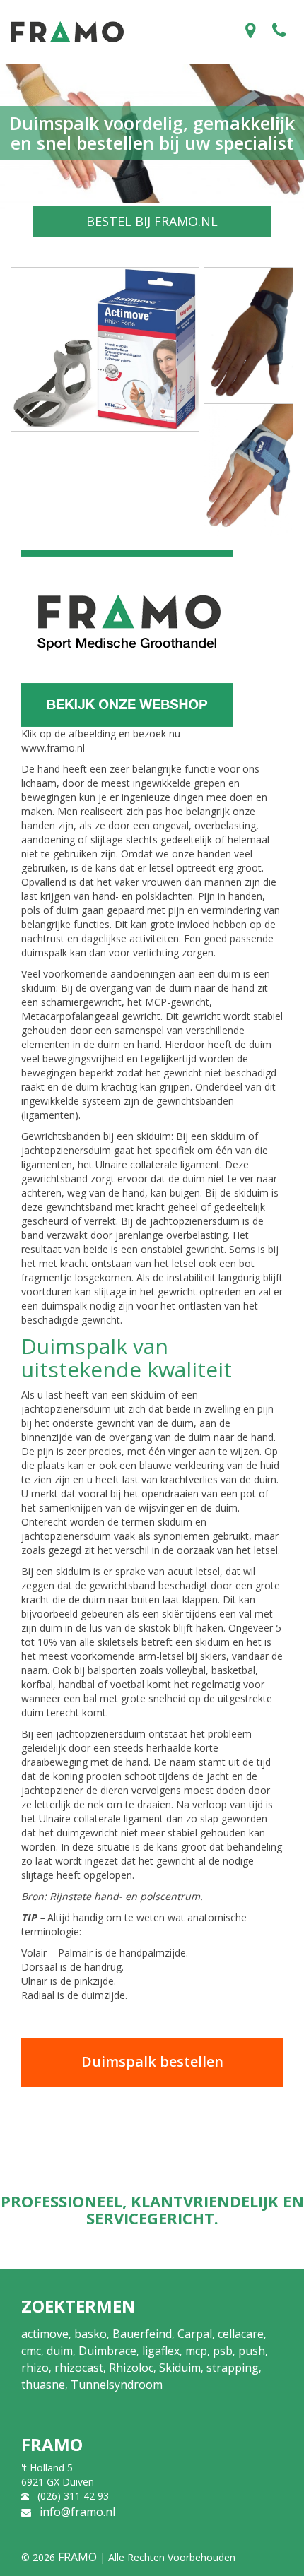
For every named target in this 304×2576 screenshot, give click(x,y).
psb (223, 2351)
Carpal (195, 2334)
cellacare (241, 2334)
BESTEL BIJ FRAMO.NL (152, 221)
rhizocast (79, 2368)
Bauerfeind (142, 2334)
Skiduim (180, 2368)
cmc (31, 2351)
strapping (233, 2368)
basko (90, 2334)
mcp (196, 2351)
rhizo (35, 2368)
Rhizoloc (131, 2368)
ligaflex (161, 2351)
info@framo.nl (77, 2512)
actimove (45, 2334)
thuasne (43, 2385)
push (252, 2351)
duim (60, 2351)
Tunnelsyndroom (117, 2385)
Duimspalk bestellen (152, 2061)
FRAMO (77, 2557)
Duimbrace (107, 2351)
